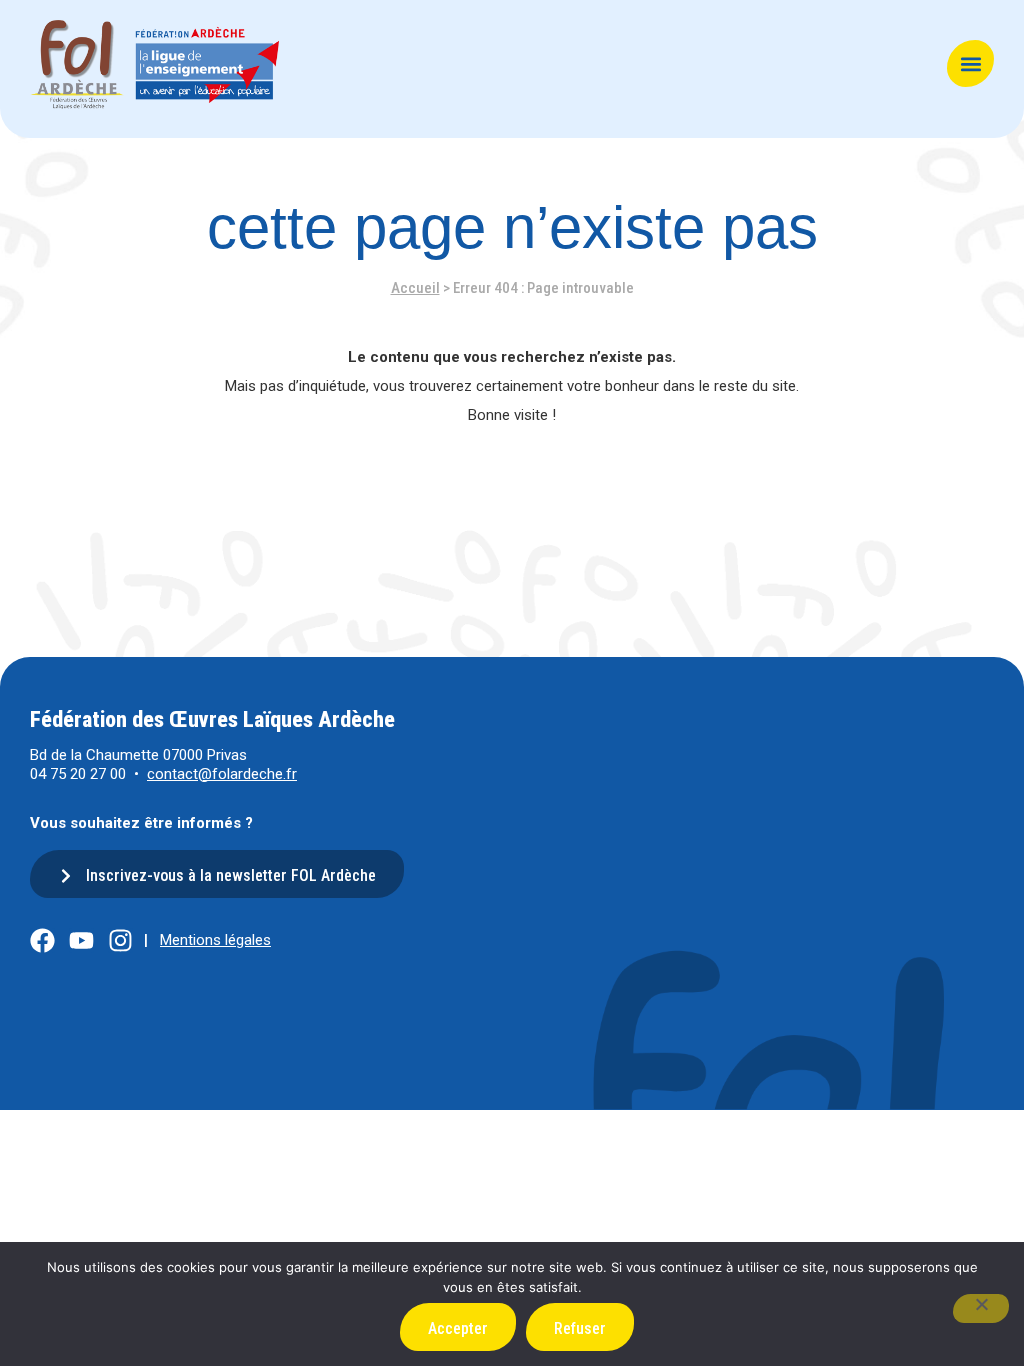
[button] (970, 63)
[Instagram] (120, 940)
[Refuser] (981, 1308)
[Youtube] (81, 940)
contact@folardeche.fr (222, 774)
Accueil (415, 288)
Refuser (580, 1328)
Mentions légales (215, 940)
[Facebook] (42, 940)
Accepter (458, 1328)
